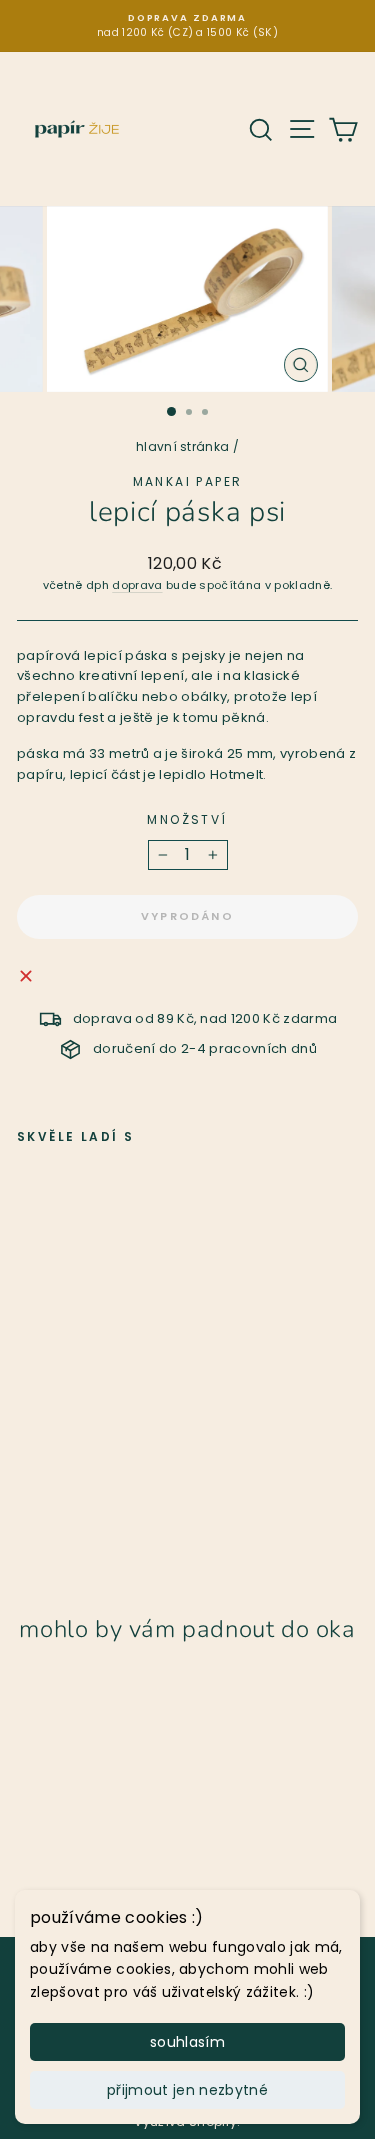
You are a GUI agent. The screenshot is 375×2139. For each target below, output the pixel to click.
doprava (137, 585)
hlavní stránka (183, 446)
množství (187, 819)
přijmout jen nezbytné (187, 2090)
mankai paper (188, 481)
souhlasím (187, 2042)
